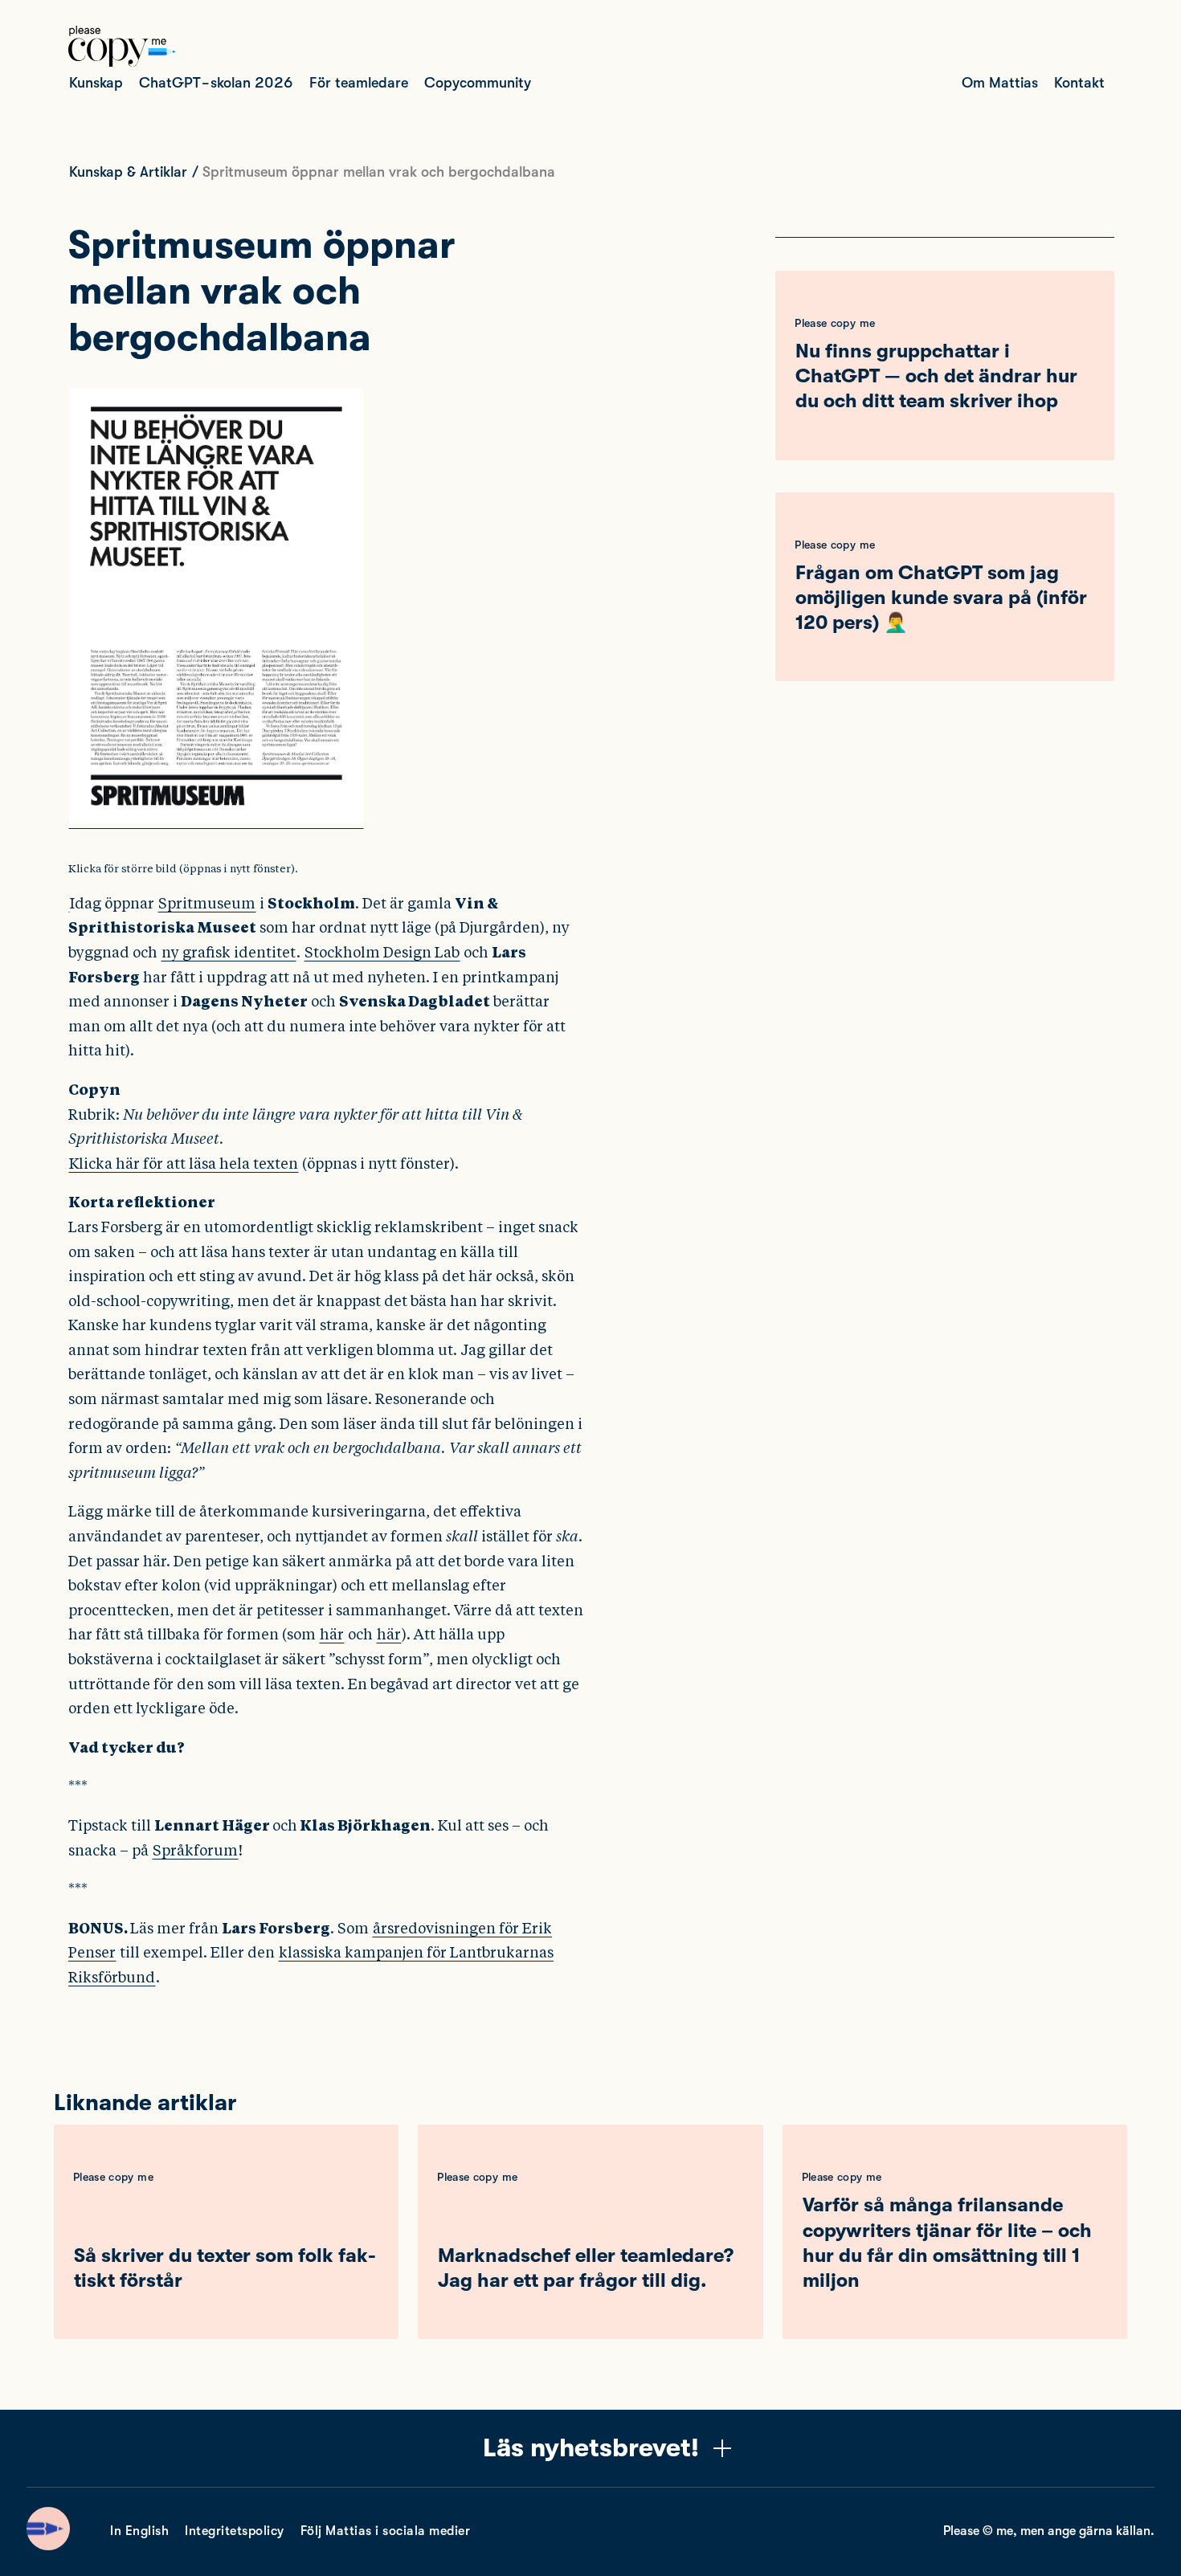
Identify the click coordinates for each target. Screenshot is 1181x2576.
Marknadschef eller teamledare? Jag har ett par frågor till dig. (586, 2268)
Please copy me (835, 323)
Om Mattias (1000, 83)
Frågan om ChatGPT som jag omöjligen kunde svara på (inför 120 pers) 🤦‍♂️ (941, 598)
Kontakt (1079, 83)
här (332, 1634)
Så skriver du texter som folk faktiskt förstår (225, 2268)
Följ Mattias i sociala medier (386, 2531)
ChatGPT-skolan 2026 (216, 83)
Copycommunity (478, 83)
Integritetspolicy (235, 2531)
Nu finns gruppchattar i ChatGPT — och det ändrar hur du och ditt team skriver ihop (936, 376)
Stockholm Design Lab (382, 952)
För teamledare (359, 83)
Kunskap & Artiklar (128, 172)
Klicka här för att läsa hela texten (184, 1163)
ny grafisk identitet (229, 952)
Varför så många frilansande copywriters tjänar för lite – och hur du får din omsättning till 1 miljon (947, 2243)
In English (139, 2531)
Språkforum (195, 1850)
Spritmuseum (207, 903)
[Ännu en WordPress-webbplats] (122, 63)
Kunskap (96, 83)
